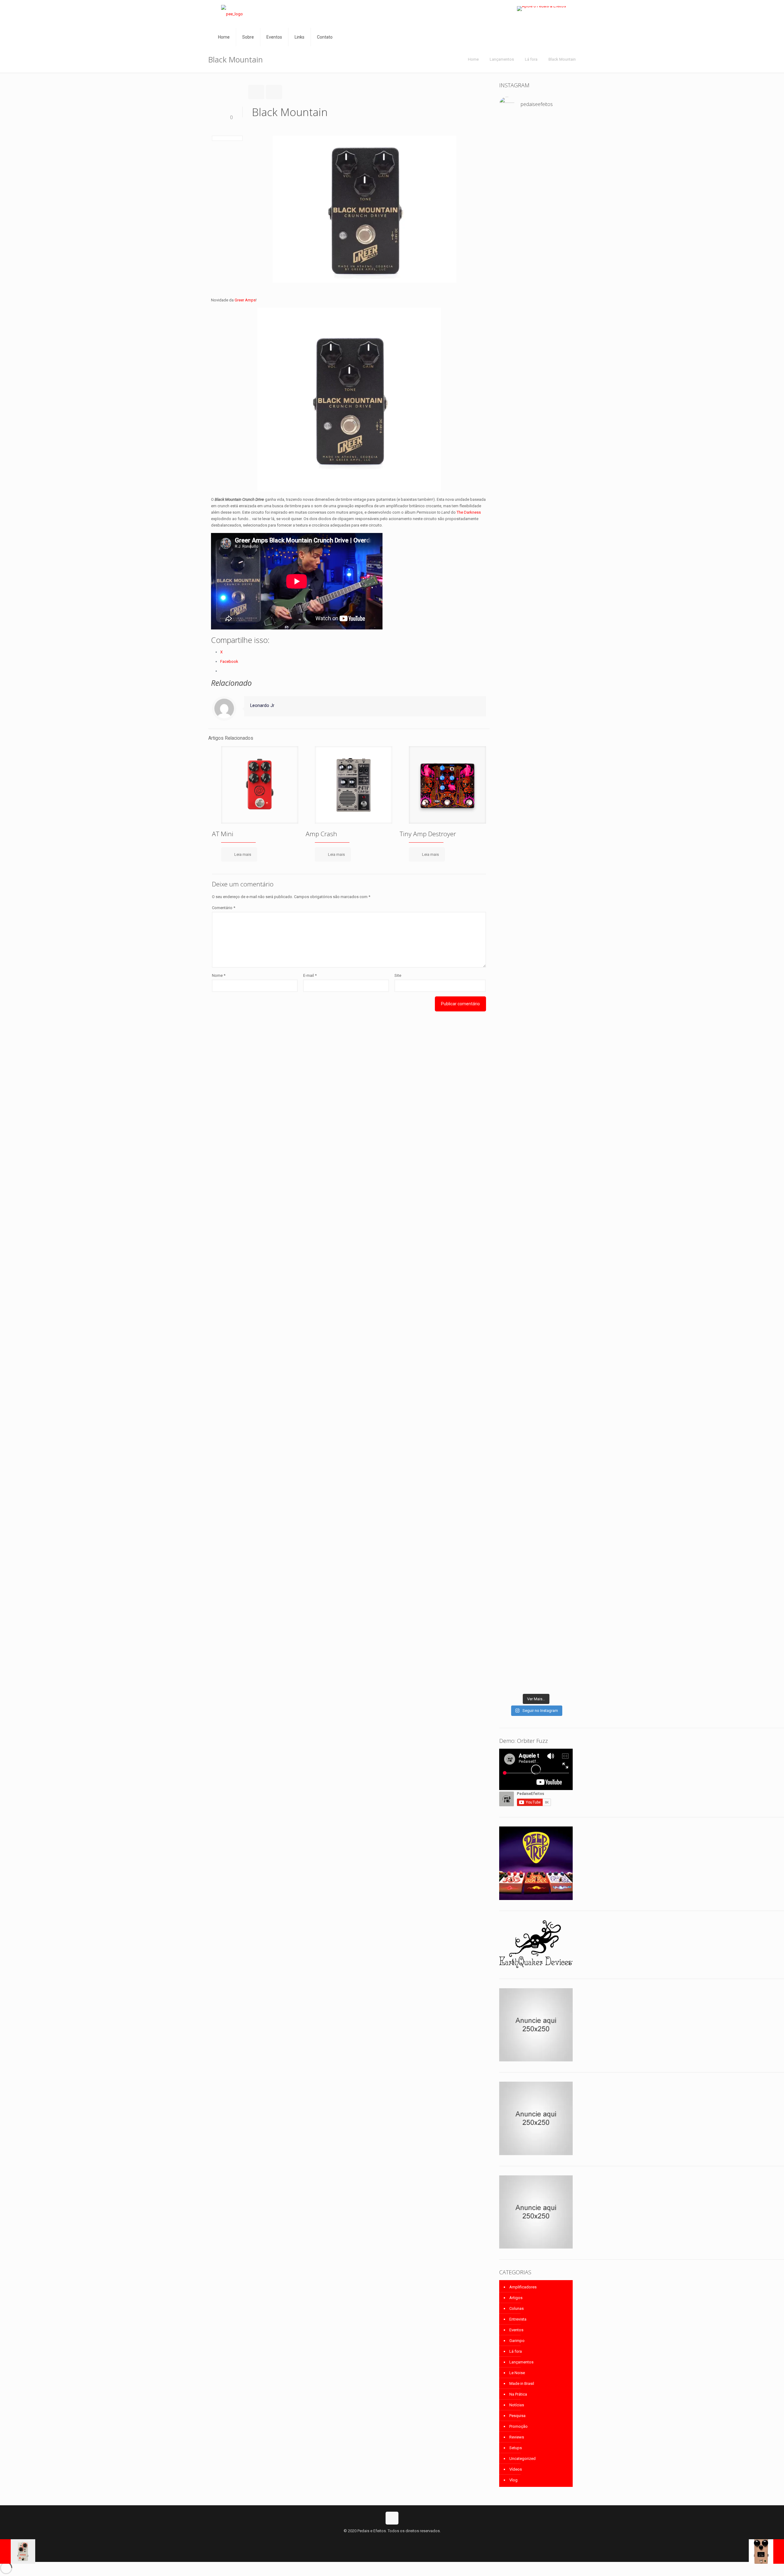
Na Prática (518, 2394)
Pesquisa (517, 2416)
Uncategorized (522, 2459)
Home (473, 59)
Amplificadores (523, 2287)
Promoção (518, 2426)
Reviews (517, 2437)
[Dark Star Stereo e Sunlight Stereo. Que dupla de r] (510, 145)
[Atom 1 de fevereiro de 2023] (766, 2551)
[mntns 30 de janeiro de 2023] (18, 2551)
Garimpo (517, 2341)
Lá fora (531, 59)
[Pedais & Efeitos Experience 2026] (562, 907)
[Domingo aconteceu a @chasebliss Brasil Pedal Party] (562, 505)
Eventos (516, 2330)
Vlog (513, 2480)
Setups (516, 2448)
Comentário (224, 908)
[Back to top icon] (392, 2518)
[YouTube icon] (392, 2540)
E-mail (310, 975)
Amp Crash (321, 834)
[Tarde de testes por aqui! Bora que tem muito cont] (536, 145)
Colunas (516, 2308)
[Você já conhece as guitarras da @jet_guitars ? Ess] (536, 965)
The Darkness (469, 512)
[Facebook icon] (386, 2540)
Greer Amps (245, 300)
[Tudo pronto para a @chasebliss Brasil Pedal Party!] (510, 988)
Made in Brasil (522, 2383)
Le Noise (517, 2373)
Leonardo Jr (262, 705)
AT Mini (223, 834)
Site (398, 975)
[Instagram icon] (399, 2540)
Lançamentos (502, 59)
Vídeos (516, 2469)
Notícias (517, 2405)
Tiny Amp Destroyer (428, 834)
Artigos (516, 2298)
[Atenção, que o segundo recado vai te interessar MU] (536, 1123)
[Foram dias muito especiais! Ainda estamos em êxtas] (562, 1386)
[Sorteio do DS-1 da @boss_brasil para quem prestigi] (510, 1110)
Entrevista (518, 2319)
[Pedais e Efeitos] (232, 14)
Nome (219, 975)
